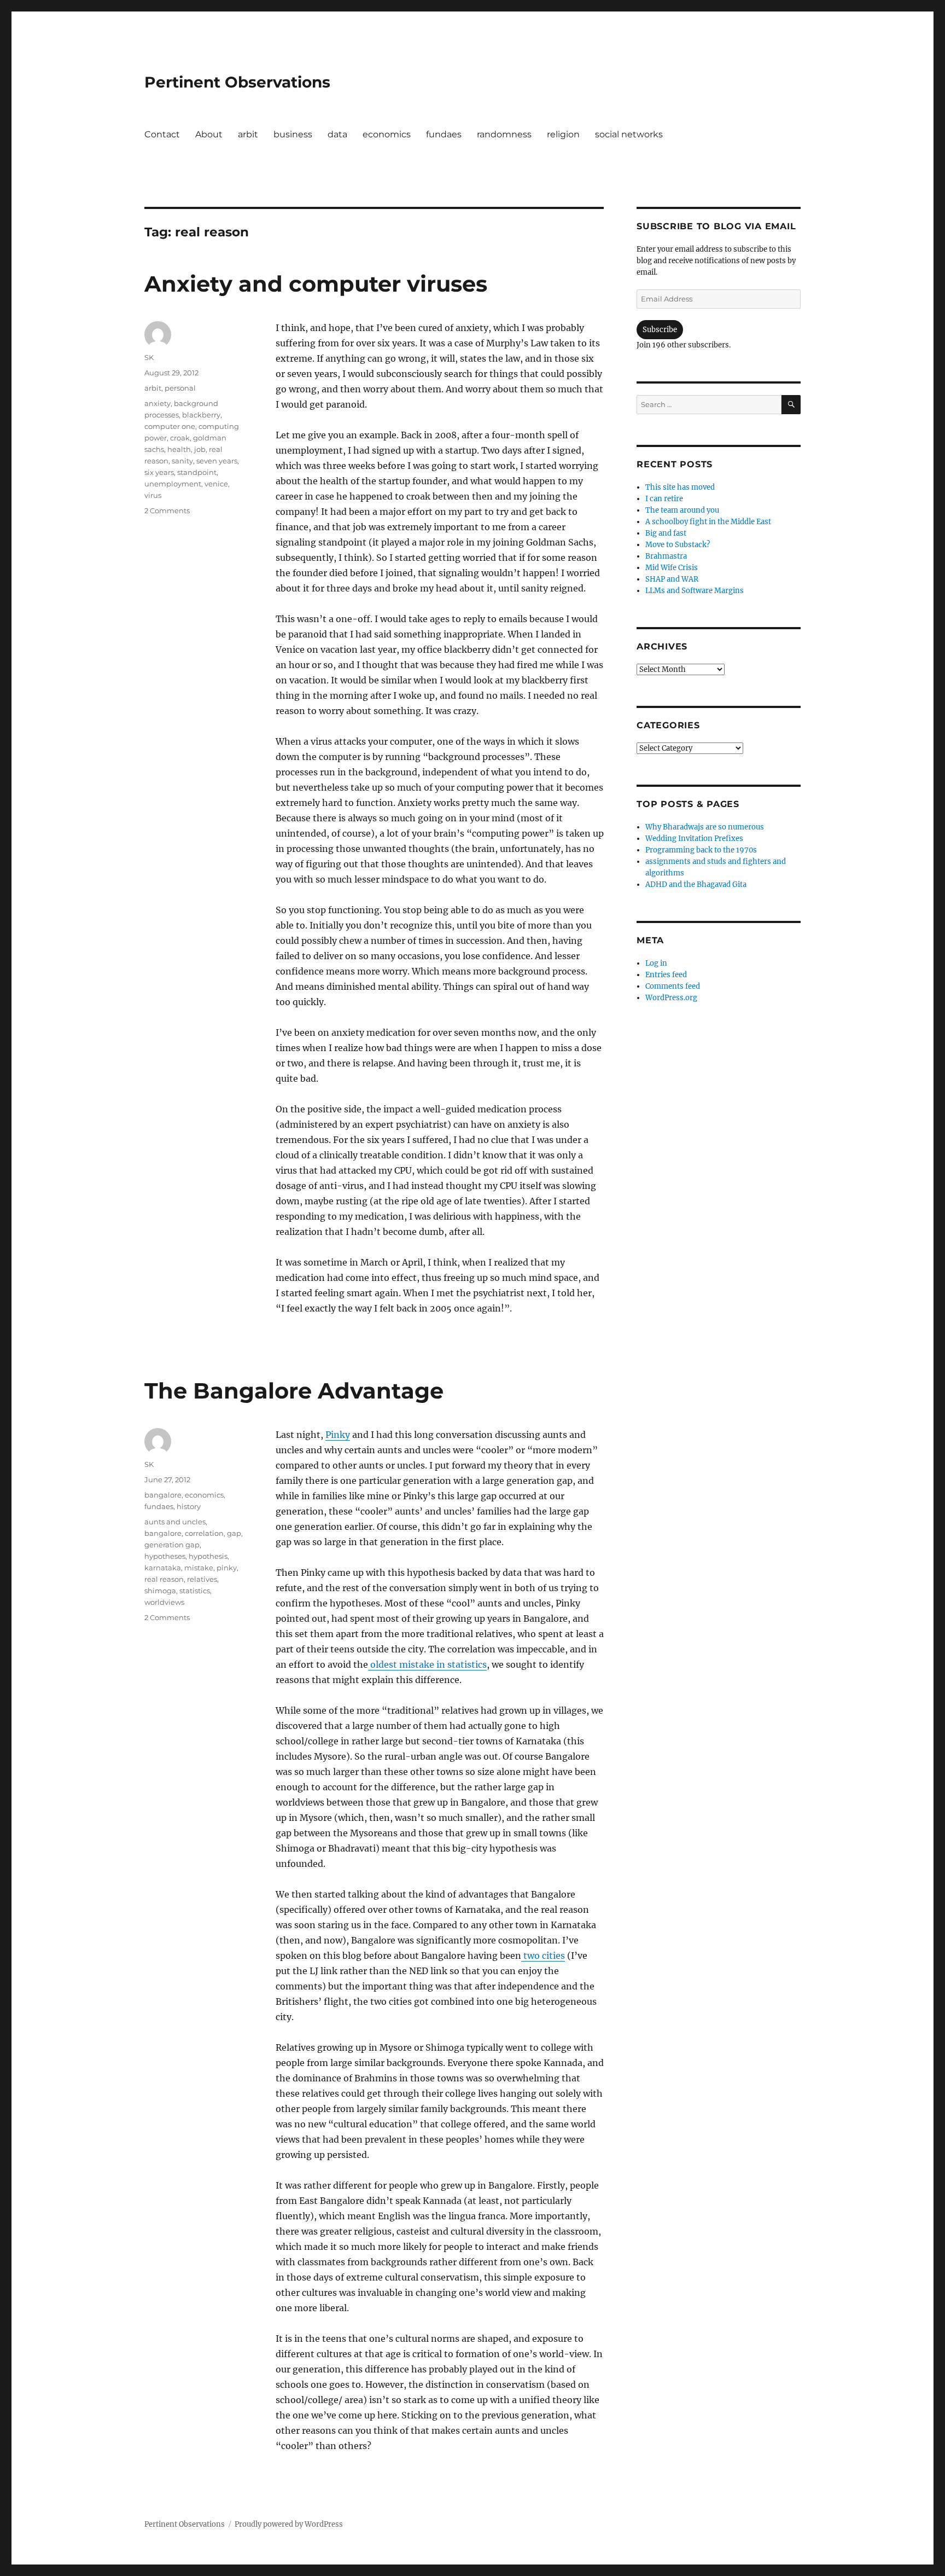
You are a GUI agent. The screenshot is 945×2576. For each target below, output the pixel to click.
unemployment (173, 484)
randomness (504, 134)
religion (563, 134)
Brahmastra (666, 556)
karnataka (163, 1568)
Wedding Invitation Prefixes (694, 839)
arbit (248, 134)
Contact (162, 134)
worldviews (164, 1602)
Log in (656, 963)
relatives (202, 1579)
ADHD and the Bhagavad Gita (696, 884)
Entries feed (666, 975)
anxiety (157, 403)
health (179, 449)
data (337, 134)
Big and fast (666, 533)
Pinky (338, 1435)
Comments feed (673, 986)
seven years (217, 461)
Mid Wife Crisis (672, 568)
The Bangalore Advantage (294, 1391)
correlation (204, 1533)
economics (387, 134)
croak (180, 438)
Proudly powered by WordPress (289, 2524)
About (209, 134)
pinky (227, 1568)
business (293, 134)
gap (234, 1533)
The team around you (682, 510)
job (200, 449)
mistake (199, 1568)
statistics (195, 1591)
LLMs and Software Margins (695, 591)
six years (159, 472)
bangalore (163, 1495)
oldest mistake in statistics (427, 1664)
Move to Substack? (678, 545)
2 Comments (167, 510)
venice (216, 484)
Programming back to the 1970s (701, 850)
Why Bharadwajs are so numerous (705, 827)
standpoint (197, 472)
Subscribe (660, 330)
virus (153, 495)
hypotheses (165, 1556)
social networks (629, 134)
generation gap (172, 1545)
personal (180, 388)
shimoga (160, 1591)
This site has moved (680, 487)
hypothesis (208, 1556)
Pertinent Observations (237, 82)
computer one (170, 426)
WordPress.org (671, 998)
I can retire (664, 499)
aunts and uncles (175, 1522)
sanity (182, 461)
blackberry (201, 415)
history (189, 1506)
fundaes (444, 134)
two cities (543, 1956)
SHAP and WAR (672, 579)
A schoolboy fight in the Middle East (708, 522)
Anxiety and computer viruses (316, 284)
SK (149, 357)
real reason (164, 1579)
